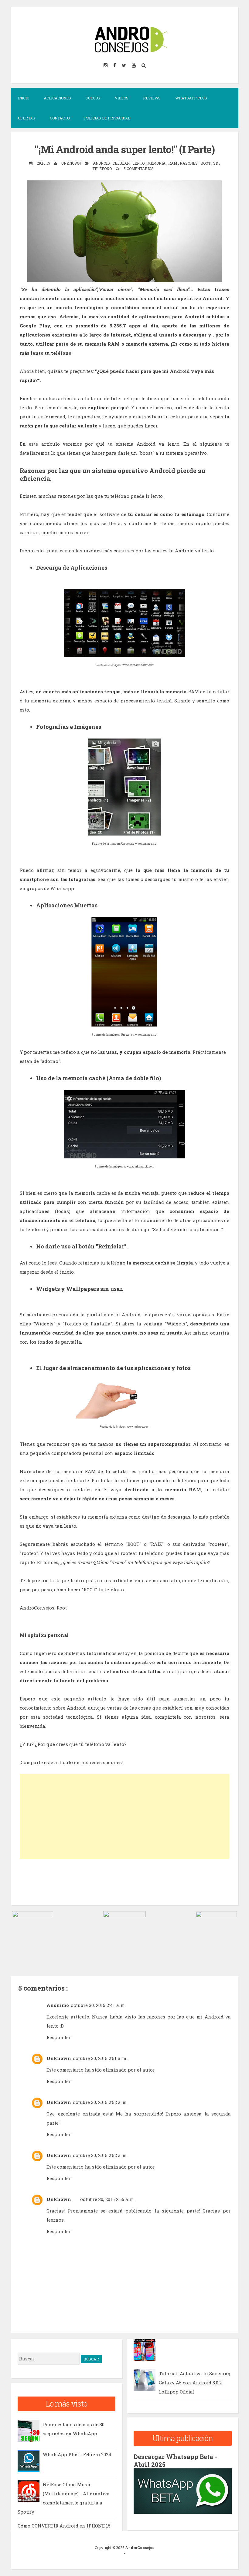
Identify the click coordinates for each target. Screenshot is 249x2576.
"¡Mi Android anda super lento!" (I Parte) (125, 149)
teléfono (102, 169)
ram (173, 163)
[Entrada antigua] (216, 1915)
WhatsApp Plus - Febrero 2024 (77, 2454)
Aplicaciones (57, 98)
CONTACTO (60, 118)
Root (206, 163)
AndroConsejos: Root (43, 1608)
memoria (157, 163)
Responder (59, 2037)
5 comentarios (139, 169)
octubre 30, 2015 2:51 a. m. (100, 2058)
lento (139, 163)
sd (216, 163)
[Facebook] (115, 65)
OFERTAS (27, 118)
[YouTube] (134, 65)
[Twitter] (124, 65)
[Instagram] (106, 65)
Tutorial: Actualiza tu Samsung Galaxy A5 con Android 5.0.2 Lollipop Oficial (195, 2383)
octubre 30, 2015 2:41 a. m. (98, 2005)
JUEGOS (93, 98)
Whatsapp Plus (191, 98)
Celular (121, 163)
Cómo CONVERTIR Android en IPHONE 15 (64, 2526)
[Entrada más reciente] (33, 1915)
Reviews (152, 98)
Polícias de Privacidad (107, 118)
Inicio (24, 98)
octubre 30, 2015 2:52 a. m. (100, 2102)
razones (189, 163)
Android (102, 163)
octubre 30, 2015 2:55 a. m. (107, 2199)
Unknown (59, 2058)
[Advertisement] (124, 1816)
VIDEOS (122, 98)
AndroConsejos (140, 2548)
